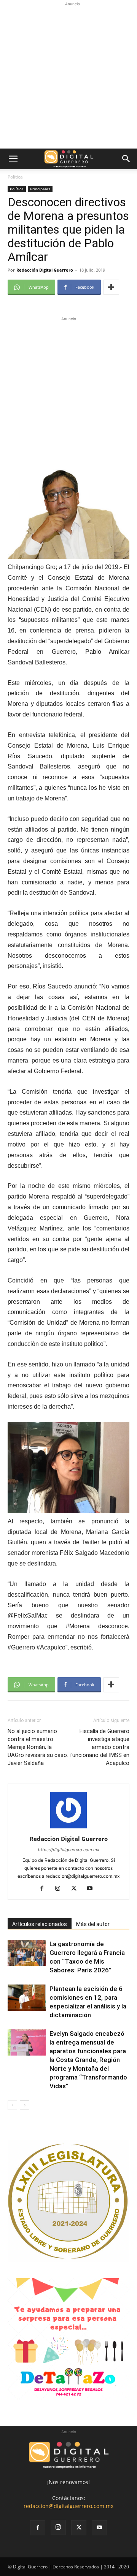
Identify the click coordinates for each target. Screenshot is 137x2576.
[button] (13, 159)
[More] (111, 287)
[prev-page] (12, 2105)
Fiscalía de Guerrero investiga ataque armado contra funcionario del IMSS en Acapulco (100, 1747)
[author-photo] (68, 1828)
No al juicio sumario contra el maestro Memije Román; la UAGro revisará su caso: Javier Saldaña (38, 1747)
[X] (77, 1889)
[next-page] (25, 2105)
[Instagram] (61, 1889)
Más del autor (93, 1924)
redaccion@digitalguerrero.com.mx (68, 2506)
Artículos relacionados (40, 1924)
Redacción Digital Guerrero (45, 270)
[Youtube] (93, 1889)
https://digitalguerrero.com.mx (69, 1850)
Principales (40, 189)
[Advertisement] (68, 76)
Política (15, 177)
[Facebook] (45, 1889)
